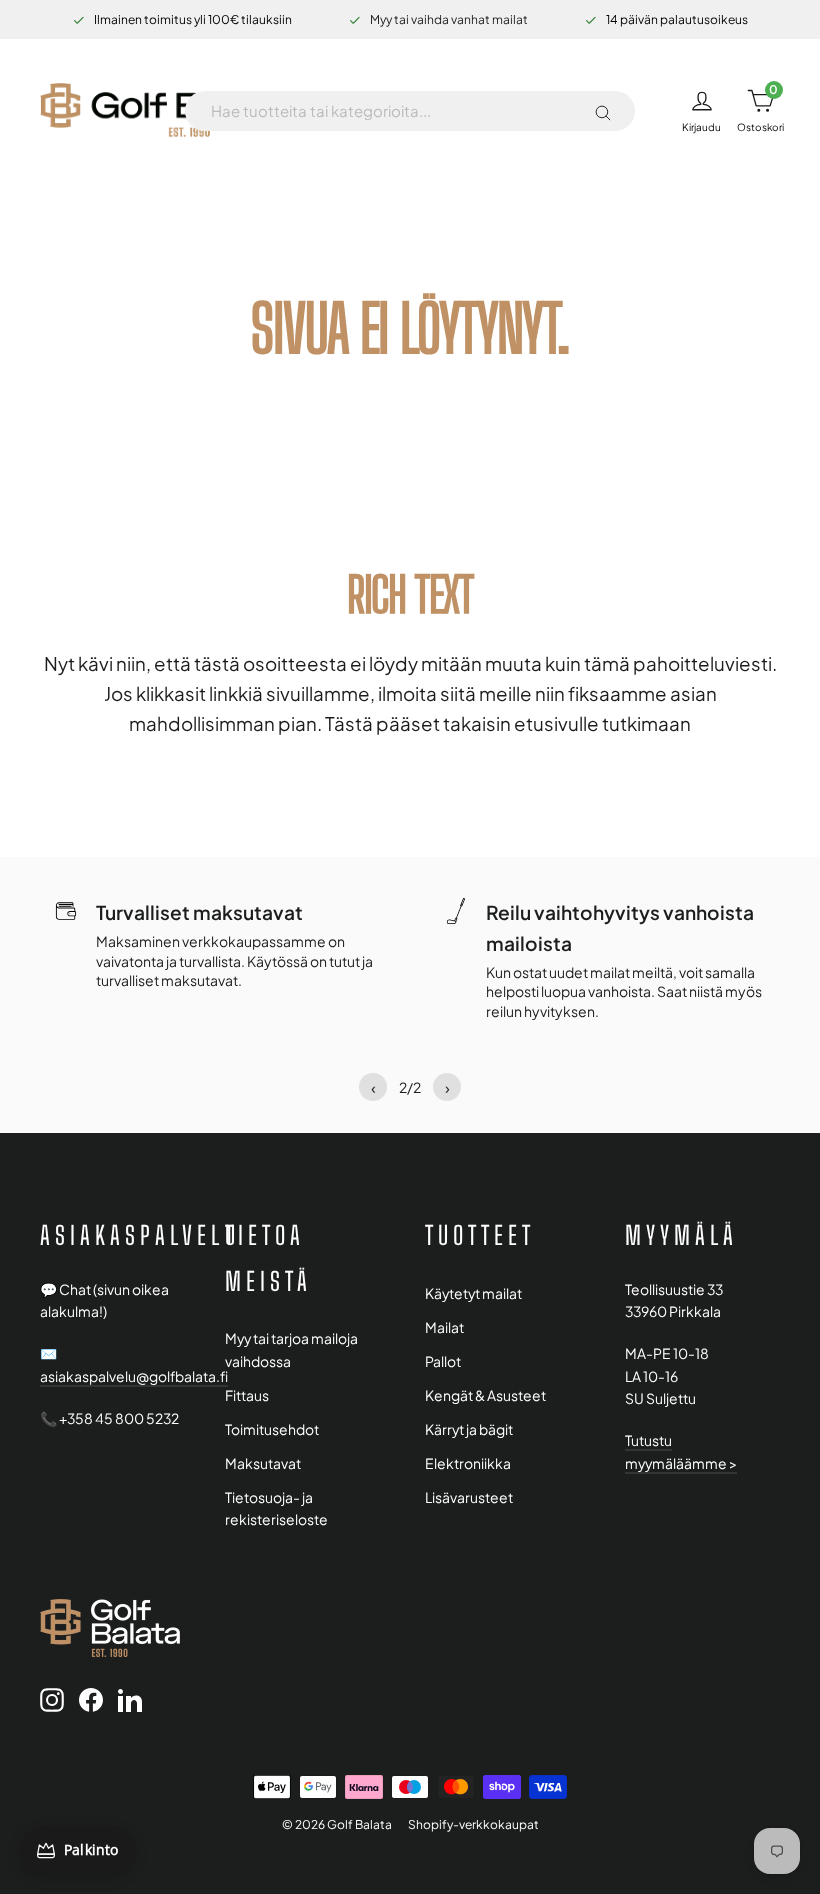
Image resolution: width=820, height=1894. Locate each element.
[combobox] (394, 111)
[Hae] (603, 111)
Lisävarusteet (469, 1497)
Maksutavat (263, 1463)
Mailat (444, 1327)
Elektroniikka (468, 1463)
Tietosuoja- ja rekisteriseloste (276, 1508)
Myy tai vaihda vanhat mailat (449, 19)
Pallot (443, 1361)
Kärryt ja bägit (469, 1429)
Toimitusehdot (272, 1429)
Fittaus (247, 1395)
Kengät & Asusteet (485, 1395)
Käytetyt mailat (473, 1293)
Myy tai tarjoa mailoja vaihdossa (291, 1349)
